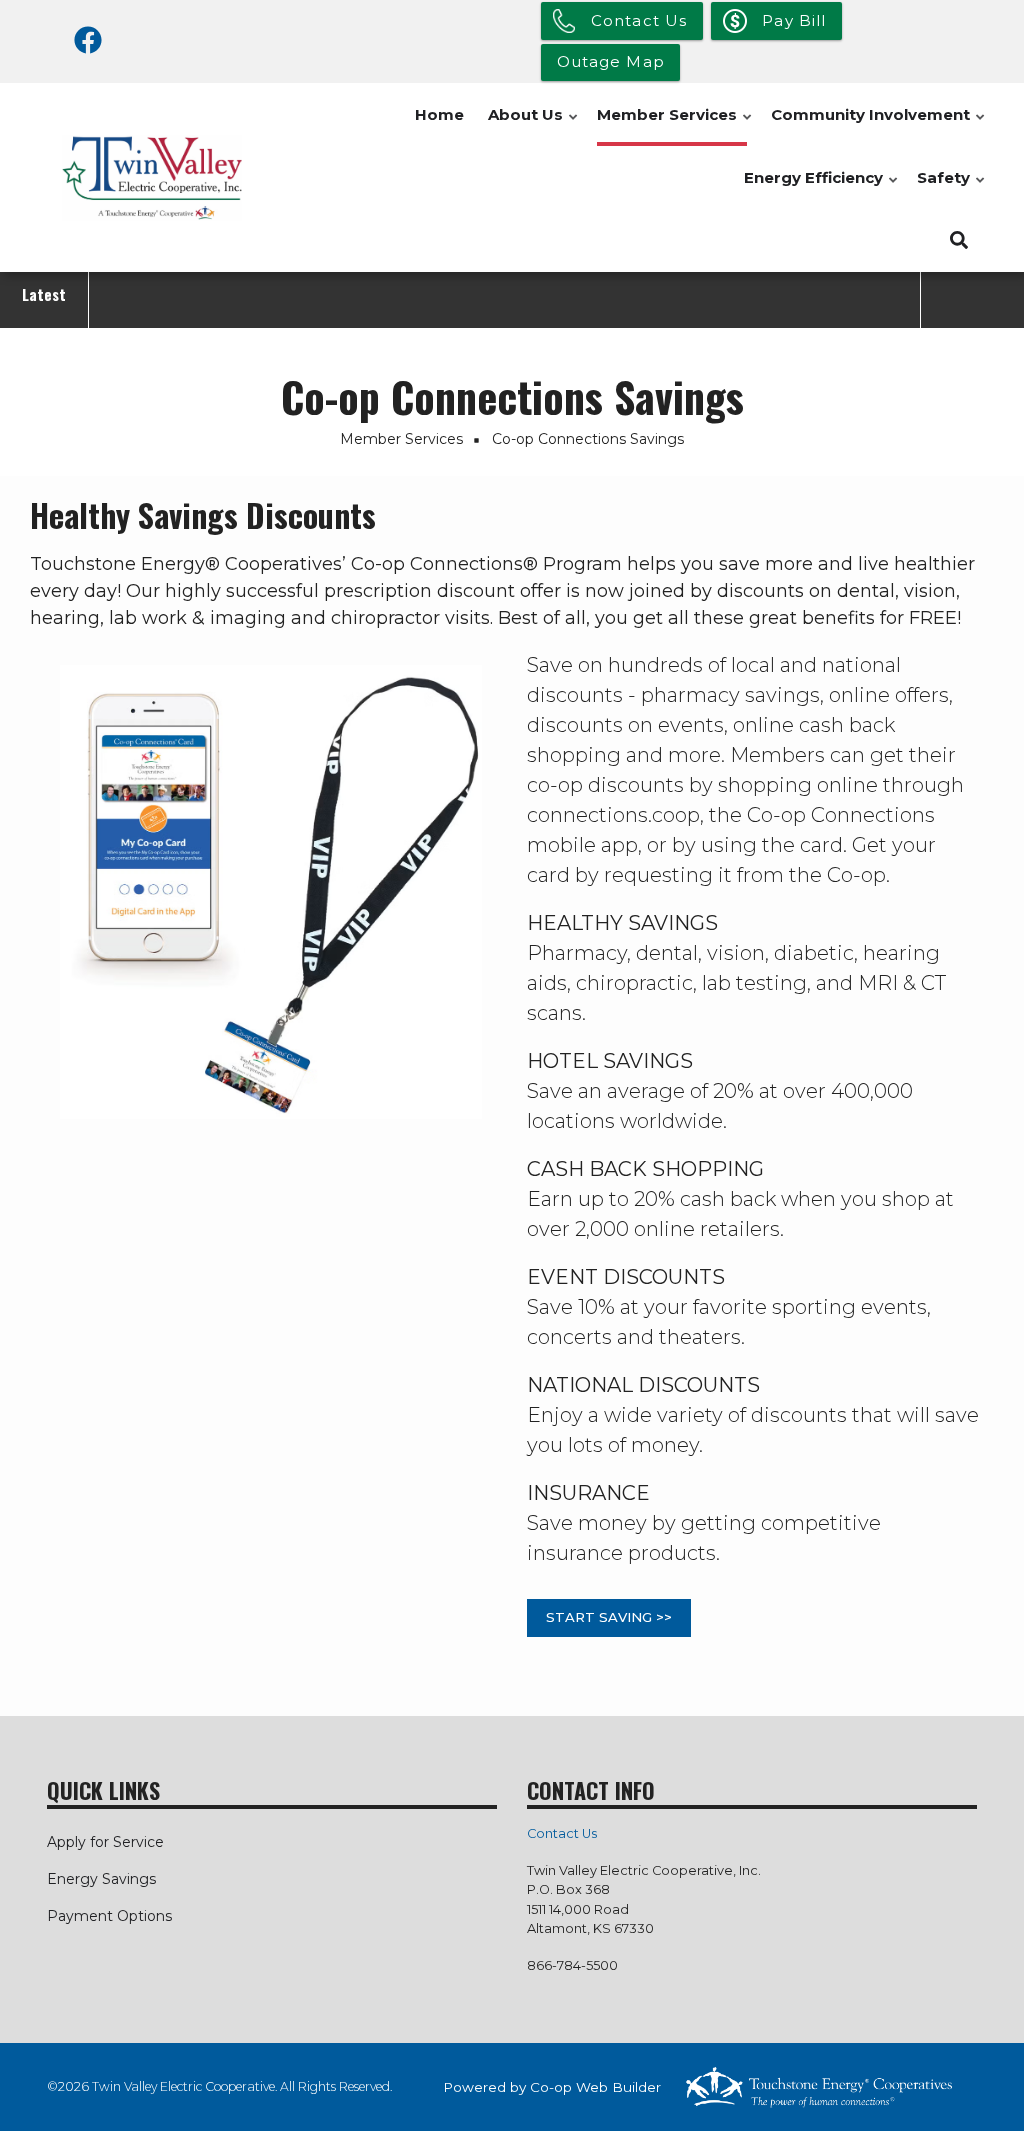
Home (439, 114)
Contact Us (562, 1833)
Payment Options (109, 1916)
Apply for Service (105, 1842)
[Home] (152, 178)
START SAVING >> (609, 1617)
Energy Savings (101, 1879)
